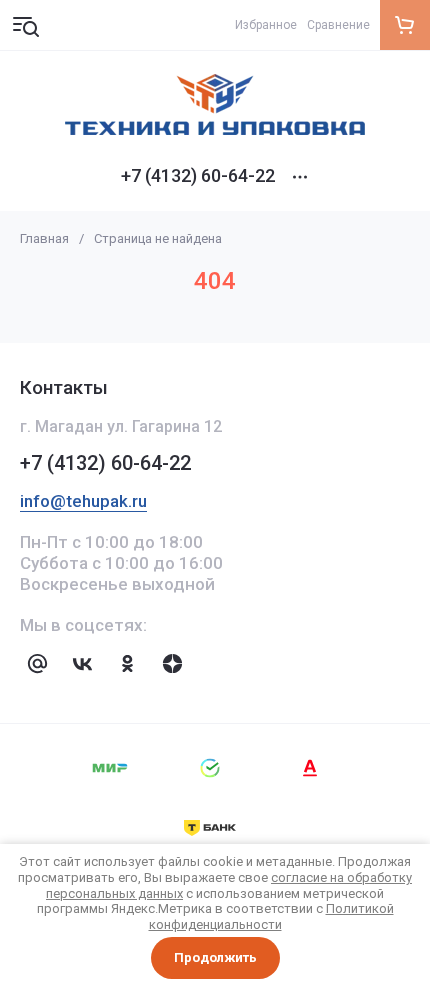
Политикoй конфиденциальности (271, 916)
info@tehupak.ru (83, 501)
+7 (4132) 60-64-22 (198, 176)
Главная (44, 238)
